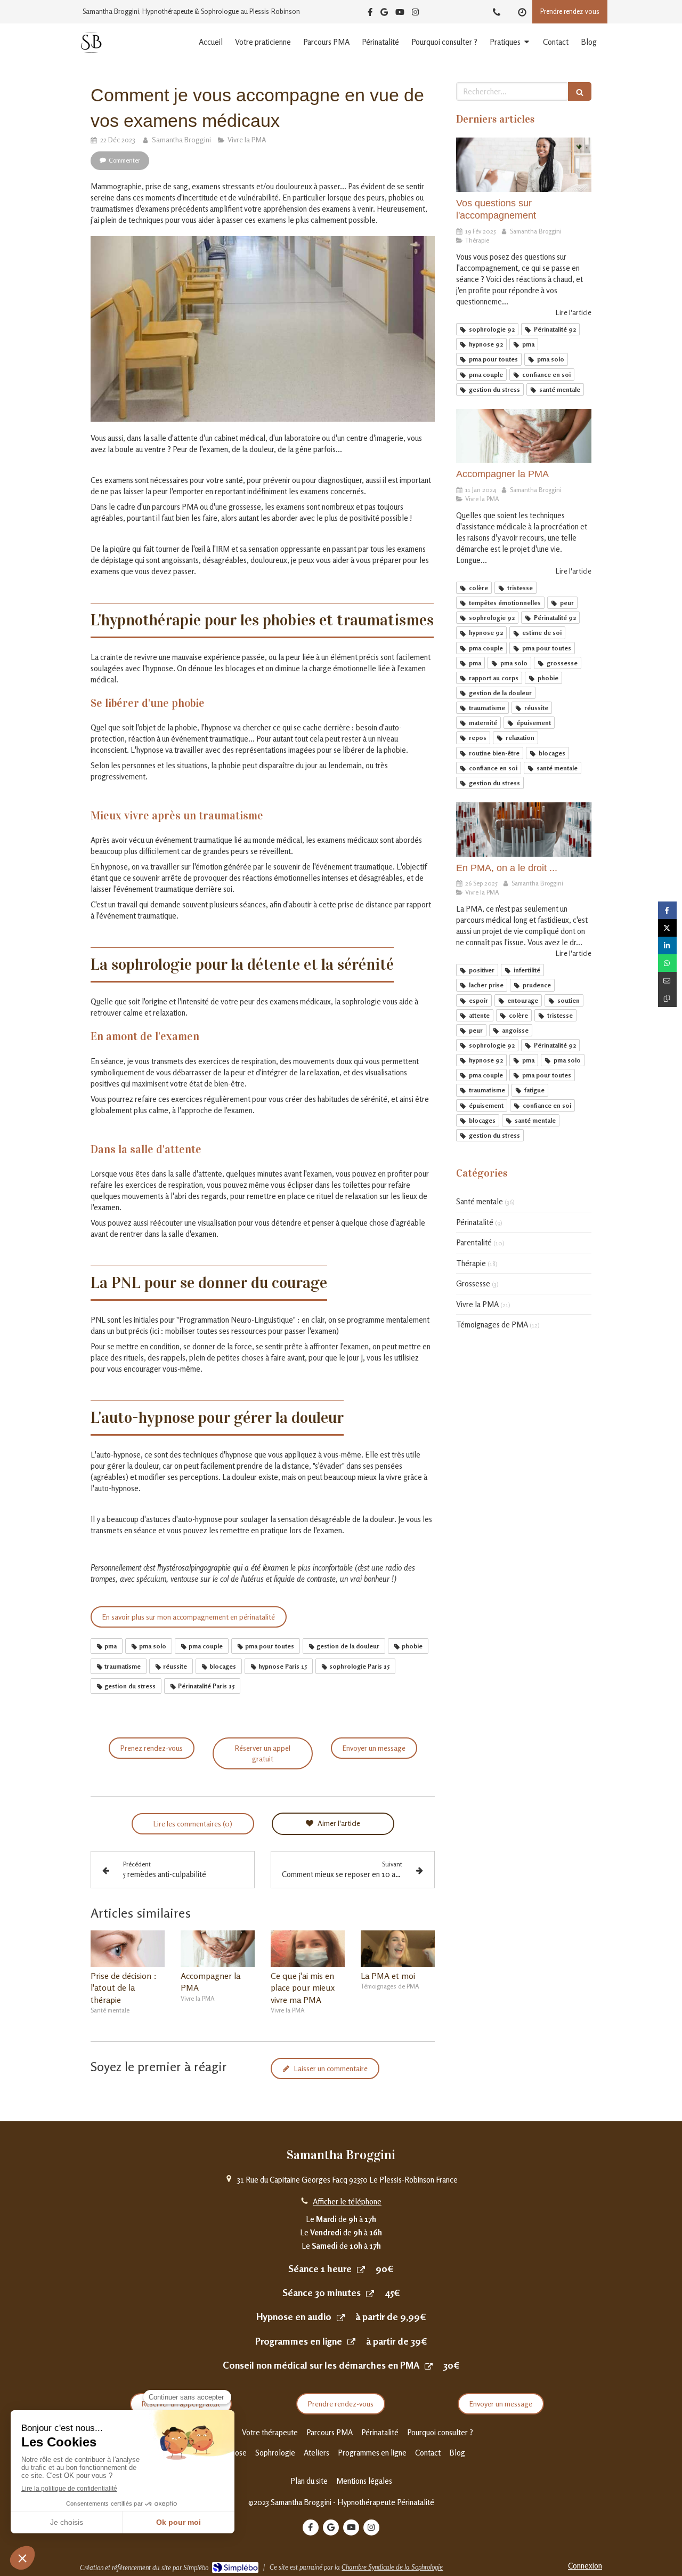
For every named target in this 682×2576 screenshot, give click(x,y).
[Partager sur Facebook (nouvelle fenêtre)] (667, 910)
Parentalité (474, 1242)
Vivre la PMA (477, 1304)
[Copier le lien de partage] (667, 998)
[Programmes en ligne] (351, 2342)
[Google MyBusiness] (384, 14)
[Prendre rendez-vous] (361, 2269)
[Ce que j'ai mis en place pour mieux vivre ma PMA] (308, 1949)
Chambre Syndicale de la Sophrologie (392, 2567)
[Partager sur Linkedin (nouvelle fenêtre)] (667, 945)
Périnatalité (475, 1222)
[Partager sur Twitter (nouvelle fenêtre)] (667, 928)
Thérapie (471, 1263)
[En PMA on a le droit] (524, 830)
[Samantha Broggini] (91, 50)
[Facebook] (370, 14)
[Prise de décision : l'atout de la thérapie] (128, 1949)
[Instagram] (415, 14)
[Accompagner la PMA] (218, 1949)
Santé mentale (480, 1201)
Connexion (585, 2566)
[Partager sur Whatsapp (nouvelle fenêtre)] (667, 963)
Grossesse (473, 1283)
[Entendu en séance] (524, 165)
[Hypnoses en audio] (341, 2317)
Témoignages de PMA (492, 1325)
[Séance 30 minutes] (370, 2293)
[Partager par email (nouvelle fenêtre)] (667, 981)
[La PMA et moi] (398, 1949)
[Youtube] (400, 14)
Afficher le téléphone (347, 2201)
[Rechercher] (580, 91)
